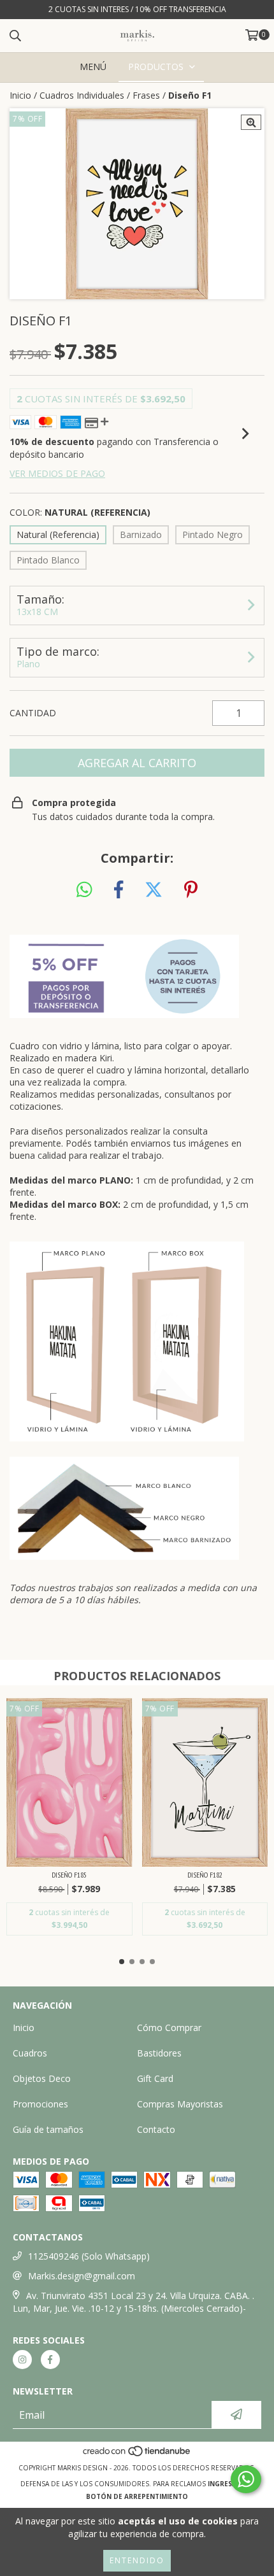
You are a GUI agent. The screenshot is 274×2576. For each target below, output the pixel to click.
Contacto (156, 2129)
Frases (146, 95)
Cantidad (33, 713)
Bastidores (159, 2053)
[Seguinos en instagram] (22, 2360)
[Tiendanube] (137, 2455)
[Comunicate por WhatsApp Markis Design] (246, 2479)
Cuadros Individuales (82, 95)
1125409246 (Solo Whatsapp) (89, 2256)
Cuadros (30, 2053)
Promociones (40, 2104)
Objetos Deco (42, 2078)
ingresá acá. (231, 2484)
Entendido (137, 2560)
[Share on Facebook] (119, 890)
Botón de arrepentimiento (137, 2496)
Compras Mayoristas (180, 2104)
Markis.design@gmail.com (82, 2276)
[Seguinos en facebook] (50, 2360)
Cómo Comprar (169, 2028)
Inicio (20, 95)
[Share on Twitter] (154, 890)
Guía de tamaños (48, 2129)
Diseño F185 (69, 1875)
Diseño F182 (205, 1875)
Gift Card (155, 2078)
